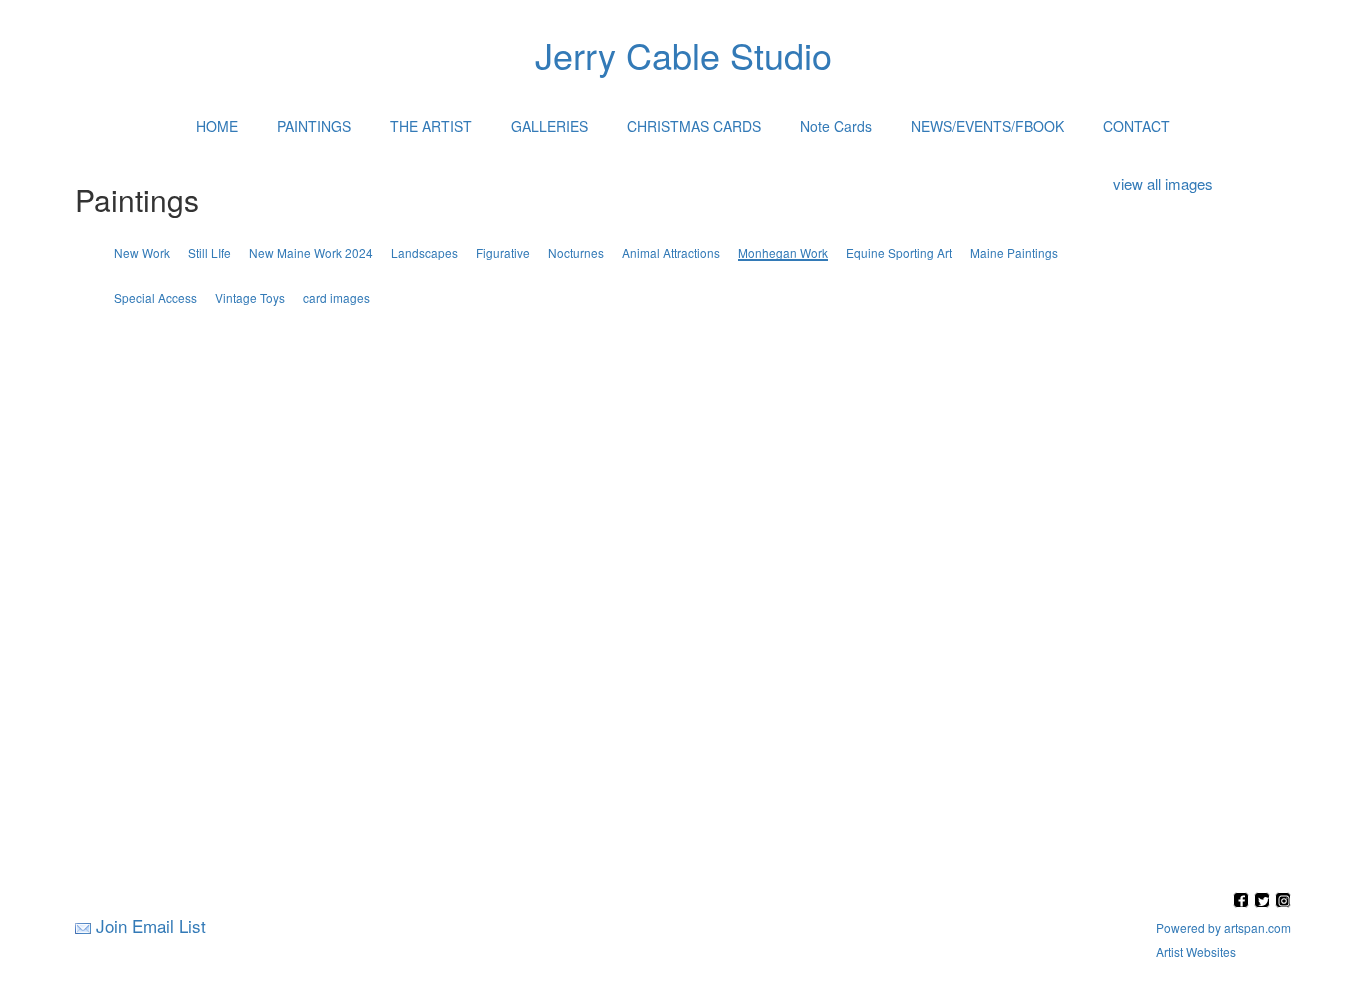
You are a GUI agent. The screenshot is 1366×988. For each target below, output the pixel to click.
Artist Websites (1196, 951)
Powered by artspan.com (1223, 927)
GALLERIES (549, 126)
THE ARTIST (431, 126)
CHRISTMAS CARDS (694, 126)
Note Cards (836, 126)
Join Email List (151, 925)
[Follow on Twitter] (1264, 901)
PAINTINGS (314, 126)
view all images (1163, 183)
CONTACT (1136, 126)
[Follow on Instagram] (1283, 901)
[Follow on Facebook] (1243, 901)
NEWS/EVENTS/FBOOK (987, 126)
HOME (217, 126)
